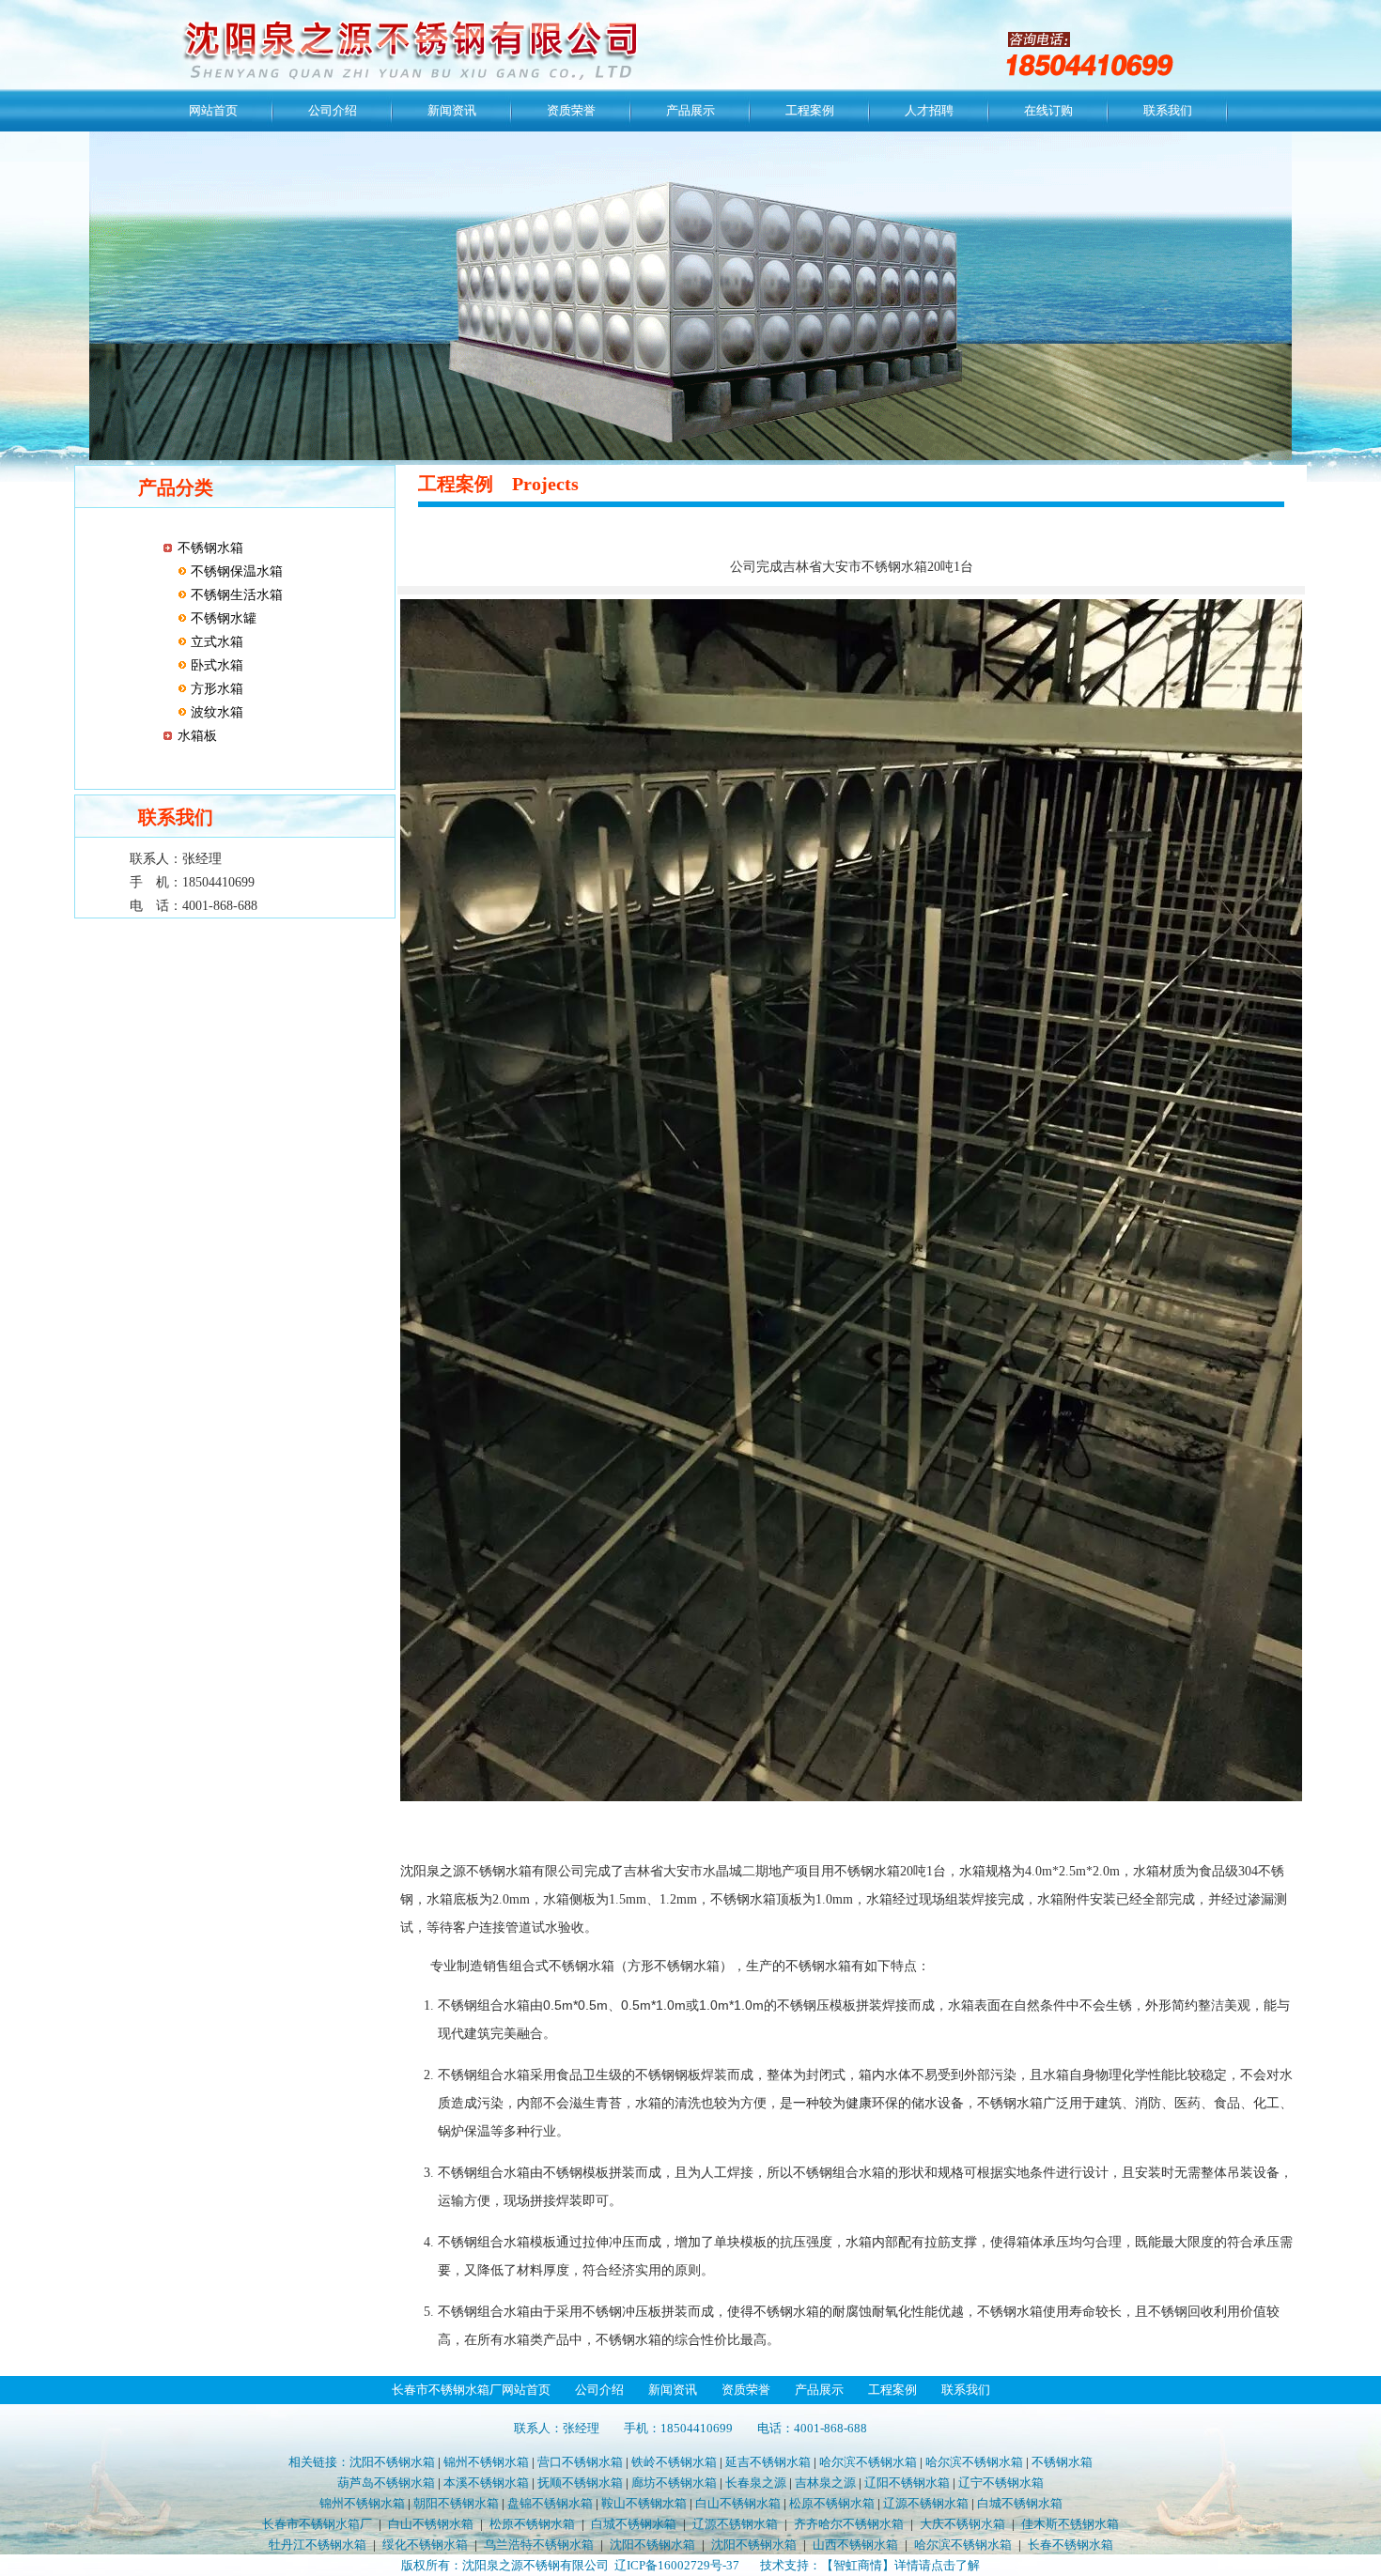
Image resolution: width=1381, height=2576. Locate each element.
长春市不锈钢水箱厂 (317, 2524)
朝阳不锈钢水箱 (456, 2503)
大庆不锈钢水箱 (962, 2524)
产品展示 (690, 110)
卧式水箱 (215, 665)
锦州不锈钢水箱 (486, 2462)
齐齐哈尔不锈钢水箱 (849, 2524)
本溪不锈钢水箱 (486, 2483)
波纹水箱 (215, 712)
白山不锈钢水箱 (738, 2503)
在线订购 (1048, 110)
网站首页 (213, 110)
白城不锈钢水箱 (1020, 2503)
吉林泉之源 (825, 2483)
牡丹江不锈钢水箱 (318, 2545)
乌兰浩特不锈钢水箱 (539, 2545)
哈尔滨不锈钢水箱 (868, 2462)
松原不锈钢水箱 (832, 2503)
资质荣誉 (571, 110)
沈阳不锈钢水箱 (392, 2462)
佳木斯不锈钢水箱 (1070, 2524)
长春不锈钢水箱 (1071, 2545)
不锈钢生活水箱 (235, 595)
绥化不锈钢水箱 (425, 2545)
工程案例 (810, 110)
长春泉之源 (756, 2483)
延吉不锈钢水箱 (768, 2462)
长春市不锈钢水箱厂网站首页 (471, 2390)
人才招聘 (929, 110)
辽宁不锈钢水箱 (1001, 2483)
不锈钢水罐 (222, 618)
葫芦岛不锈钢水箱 (386, 2483)
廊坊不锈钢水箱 (674, 2483)
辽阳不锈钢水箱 (907, 2483)
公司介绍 (333, 110)
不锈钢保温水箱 (235, 571)
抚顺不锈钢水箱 (580, 2483)
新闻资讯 (452, 110)
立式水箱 (215, 642)
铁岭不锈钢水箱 (674, 2462)
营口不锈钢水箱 (580, 2462)
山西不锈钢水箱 (855, 2545)
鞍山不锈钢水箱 (644, 2503)
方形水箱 (215, 689)
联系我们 (1168, 110)
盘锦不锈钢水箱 (550, 2503)
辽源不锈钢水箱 (926, 2503)
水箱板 (197, 736)
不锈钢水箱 (210, 548)
